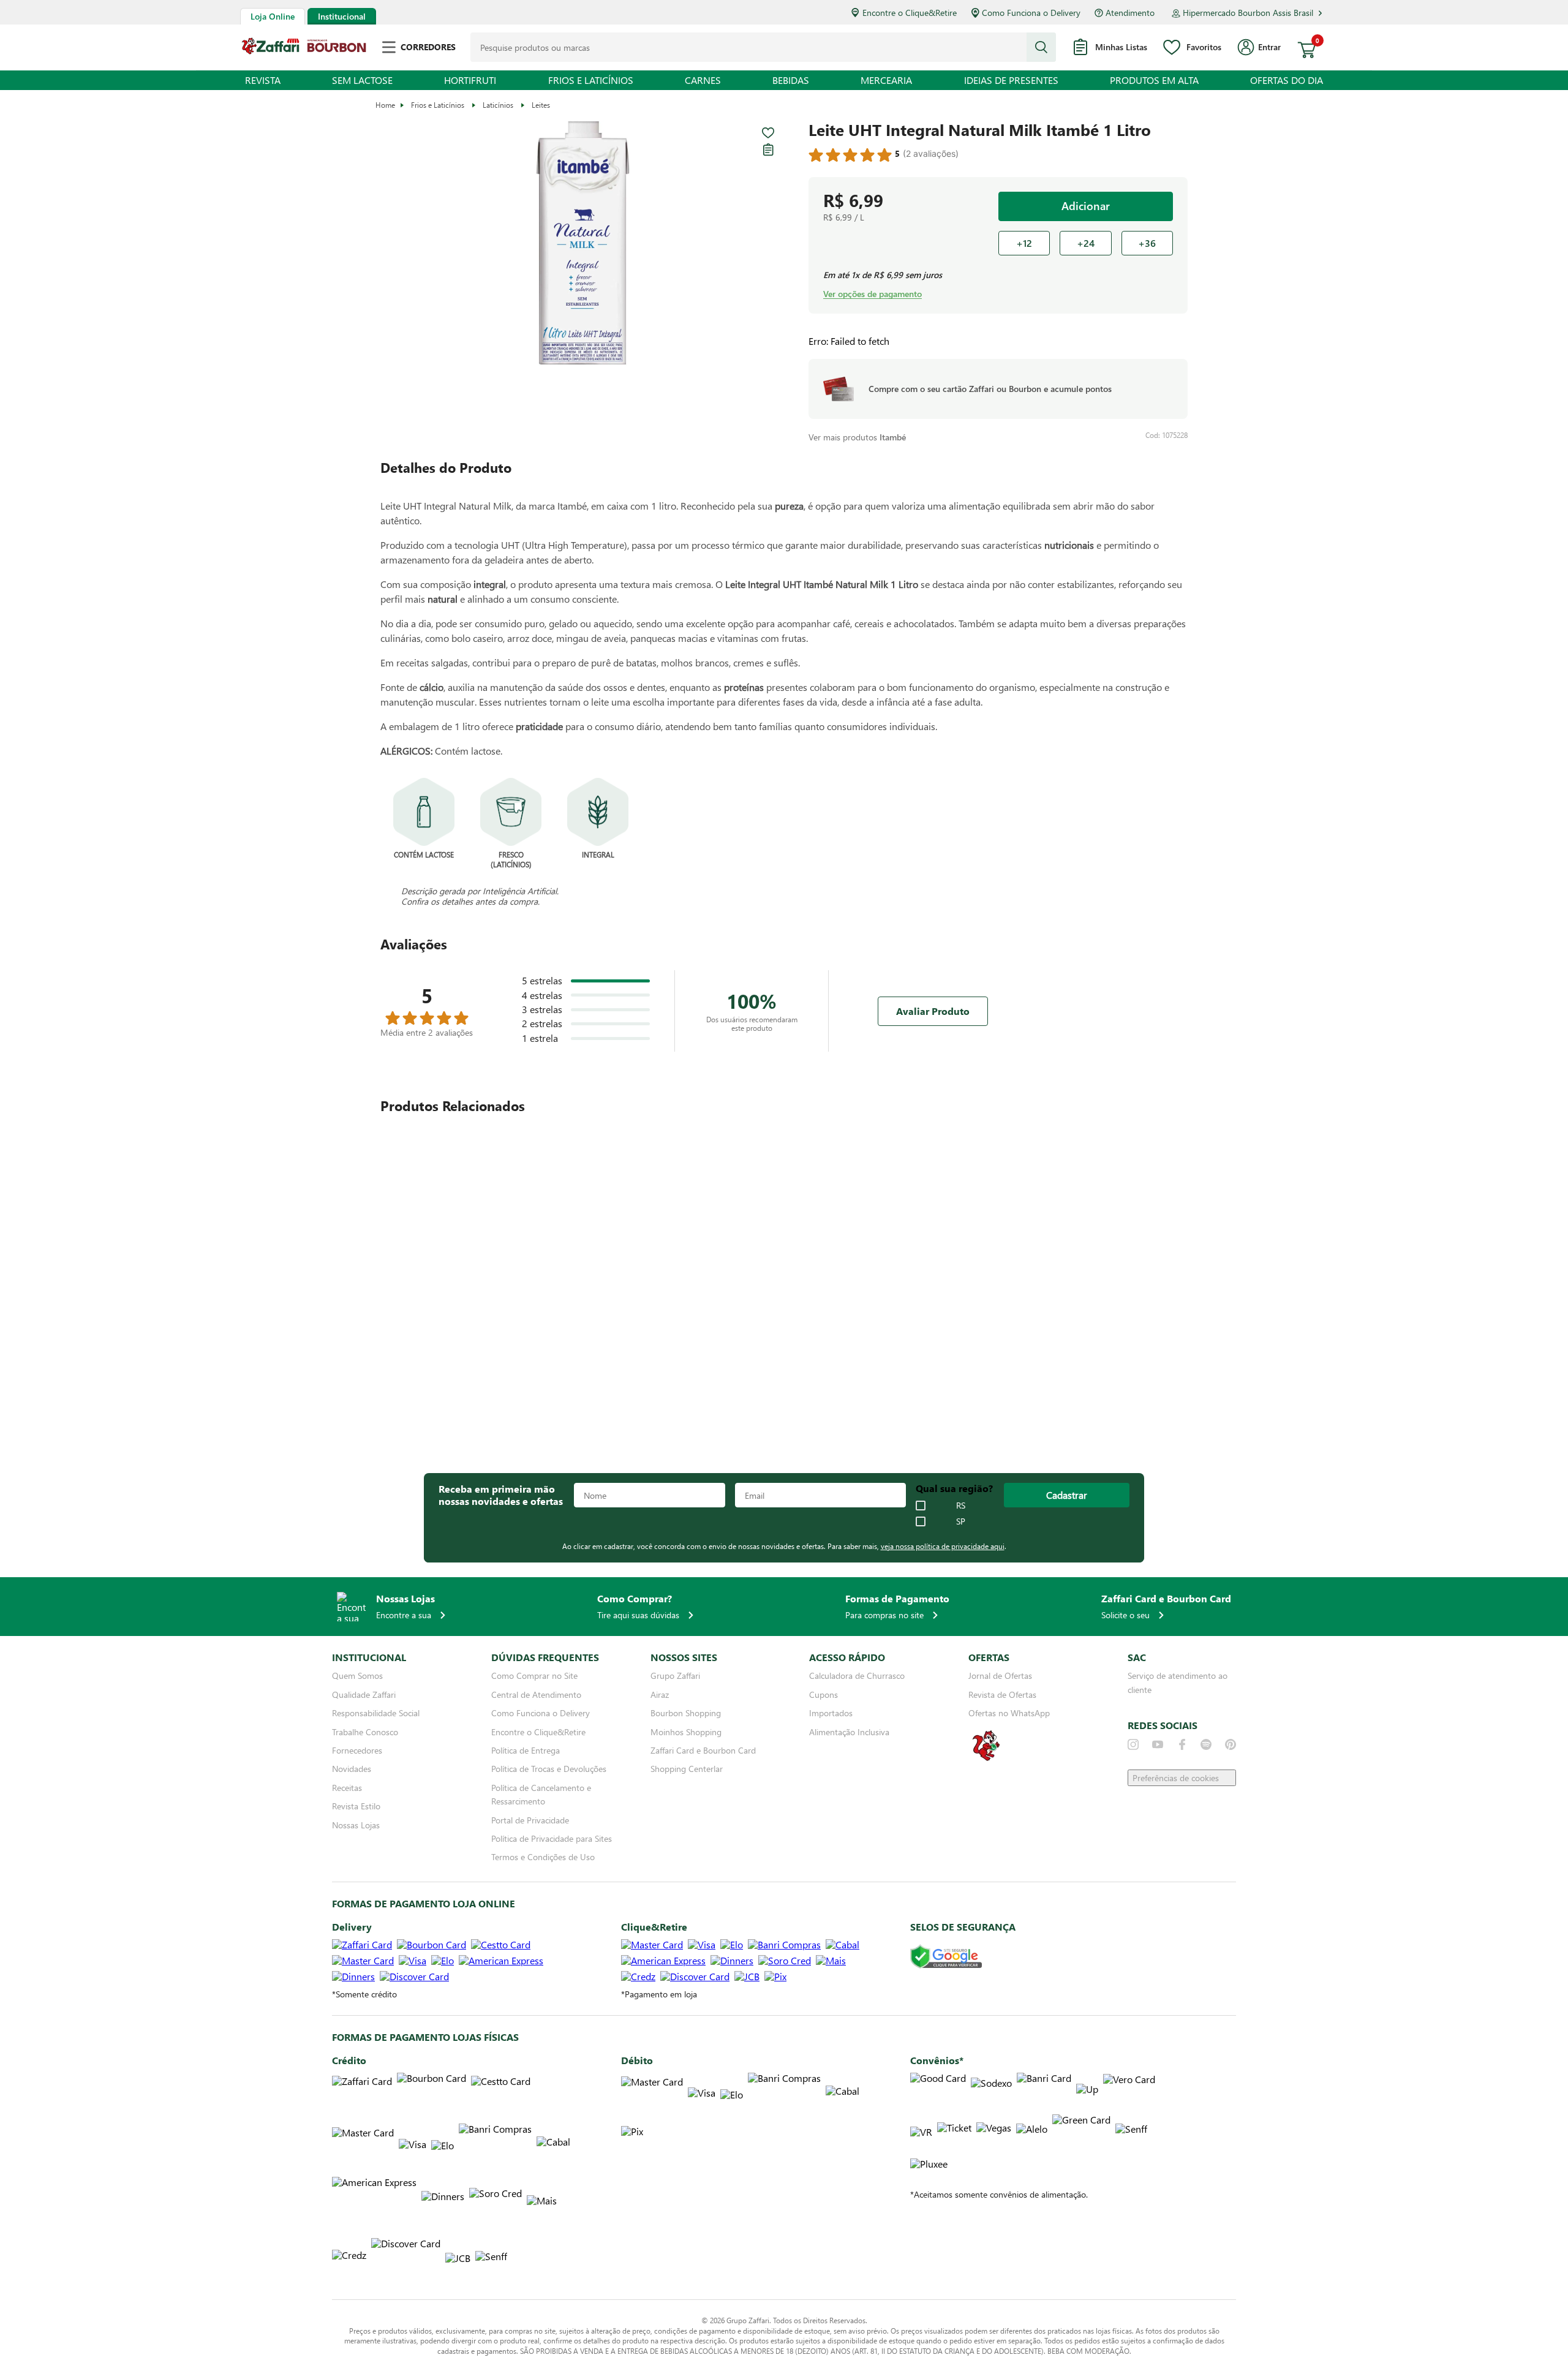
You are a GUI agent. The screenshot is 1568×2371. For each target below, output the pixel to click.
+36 (1147, 243)
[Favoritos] (768, 133)
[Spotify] (1206, 1747)
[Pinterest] (1231, 1747)
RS (961, 1509)
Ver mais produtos (857, 437)
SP (961, 1525)
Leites (541, 105)
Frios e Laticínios (438, 105)
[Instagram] (1133, 1747)
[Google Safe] (946, 1960)
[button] (582, 244)
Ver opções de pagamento (873, 294)
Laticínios (498, 105)
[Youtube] (1158, 1747)
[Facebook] (1182, 1747)
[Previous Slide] (1148, 1106)
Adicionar (1086, 206)
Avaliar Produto (933, 1011)
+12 (1024, 243)
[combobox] (763, 47)
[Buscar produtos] (1041, 47)
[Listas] (768, 149)
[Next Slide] (1180, 1106)
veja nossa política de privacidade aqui (943, 1549)
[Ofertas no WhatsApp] (986, 1762)
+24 (1086, 243)
